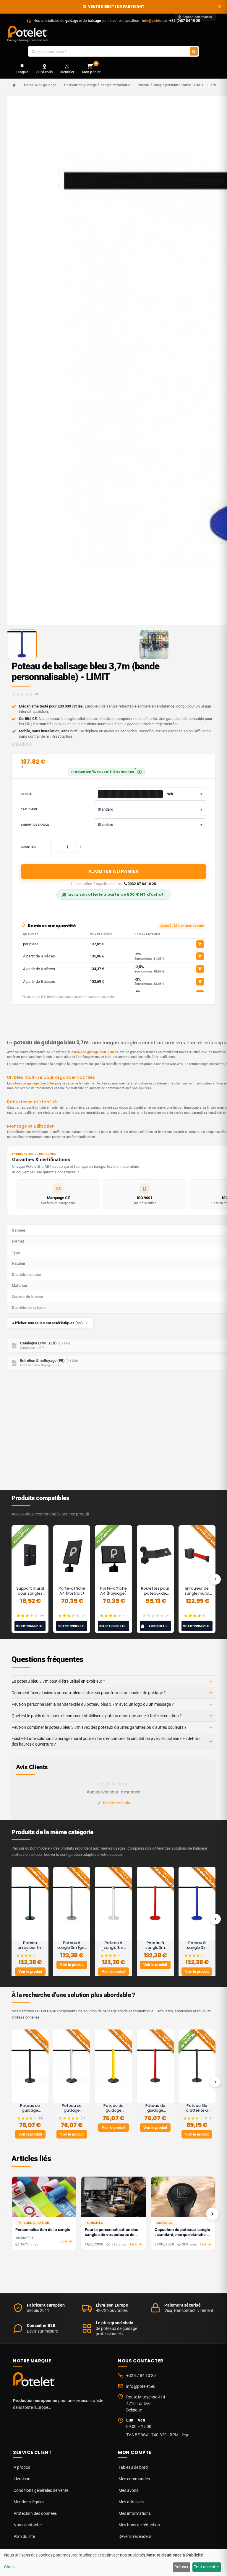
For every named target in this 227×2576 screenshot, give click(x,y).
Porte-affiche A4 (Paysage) (113, 1591)
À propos (22, 2467)
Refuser (181, 2567)
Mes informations (135, 2513)
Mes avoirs (128, 2490)
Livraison (22, 2479)
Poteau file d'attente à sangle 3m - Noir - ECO (197, 2113)
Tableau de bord (133, 2467)
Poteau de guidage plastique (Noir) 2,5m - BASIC (30, 2113)
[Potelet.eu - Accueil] (35, 2381)
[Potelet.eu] (28, 32)
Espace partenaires (197, 17)
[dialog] (113, 2563)
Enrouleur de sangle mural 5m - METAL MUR (197, 1593)
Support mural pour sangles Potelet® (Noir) (30, 1593)
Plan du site (24, 2536)
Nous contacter (28, 2525)
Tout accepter (206, 2567)
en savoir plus (22, 744)
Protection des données (35, 2513)
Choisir (10, 2567)
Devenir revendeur (135, 2536)
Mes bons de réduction (139, 2525)
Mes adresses (131, 2502)
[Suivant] (215, 1579)
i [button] (140, 772)
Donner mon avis (116, 1803)
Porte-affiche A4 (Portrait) (72, 1591)
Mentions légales (29, 2502)
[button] (150, 809)
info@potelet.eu (155, 21)
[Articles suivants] (213, 2214)
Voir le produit (30, 1971)
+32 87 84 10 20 (141, 2375)
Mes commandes (134, 2479)
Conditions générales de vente (41, 2490)
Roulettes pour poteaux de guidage (155, 1593)
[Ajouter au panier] (200, 944)
